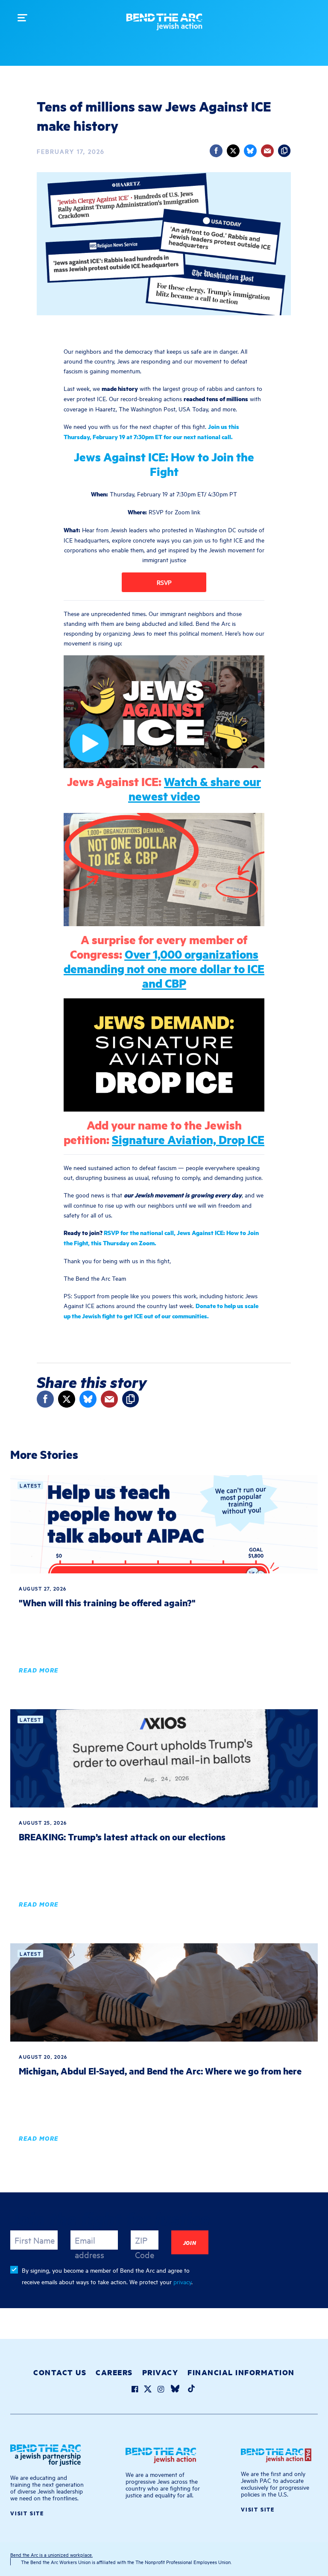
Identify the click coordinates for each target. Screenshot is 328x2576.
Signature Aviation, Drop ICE (188, 1139)
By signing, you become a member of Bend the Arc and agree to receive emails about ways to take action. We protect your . (107, 2276)
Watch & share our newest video (195, 788)
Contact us (60, 2372)
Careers (114, 2372)
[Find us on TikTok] (191, 2390)
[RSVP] (164, 582)
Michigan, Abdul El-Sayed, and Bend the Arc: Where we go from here (160, 2071)
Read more (39, 1670)
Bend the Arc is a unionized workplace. (51, 2554)
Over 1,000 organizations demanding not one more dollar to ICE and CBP (164, 968)
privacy (182, 2281)
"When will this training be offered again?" (107, 1603)
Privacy (160, 2372)
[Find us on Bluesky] (175, 2390)
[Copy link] (284, 151)
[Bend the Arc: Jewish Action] (164, 25)
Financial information (241, 2372)
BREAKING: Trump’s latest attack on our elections (122, 1837)
